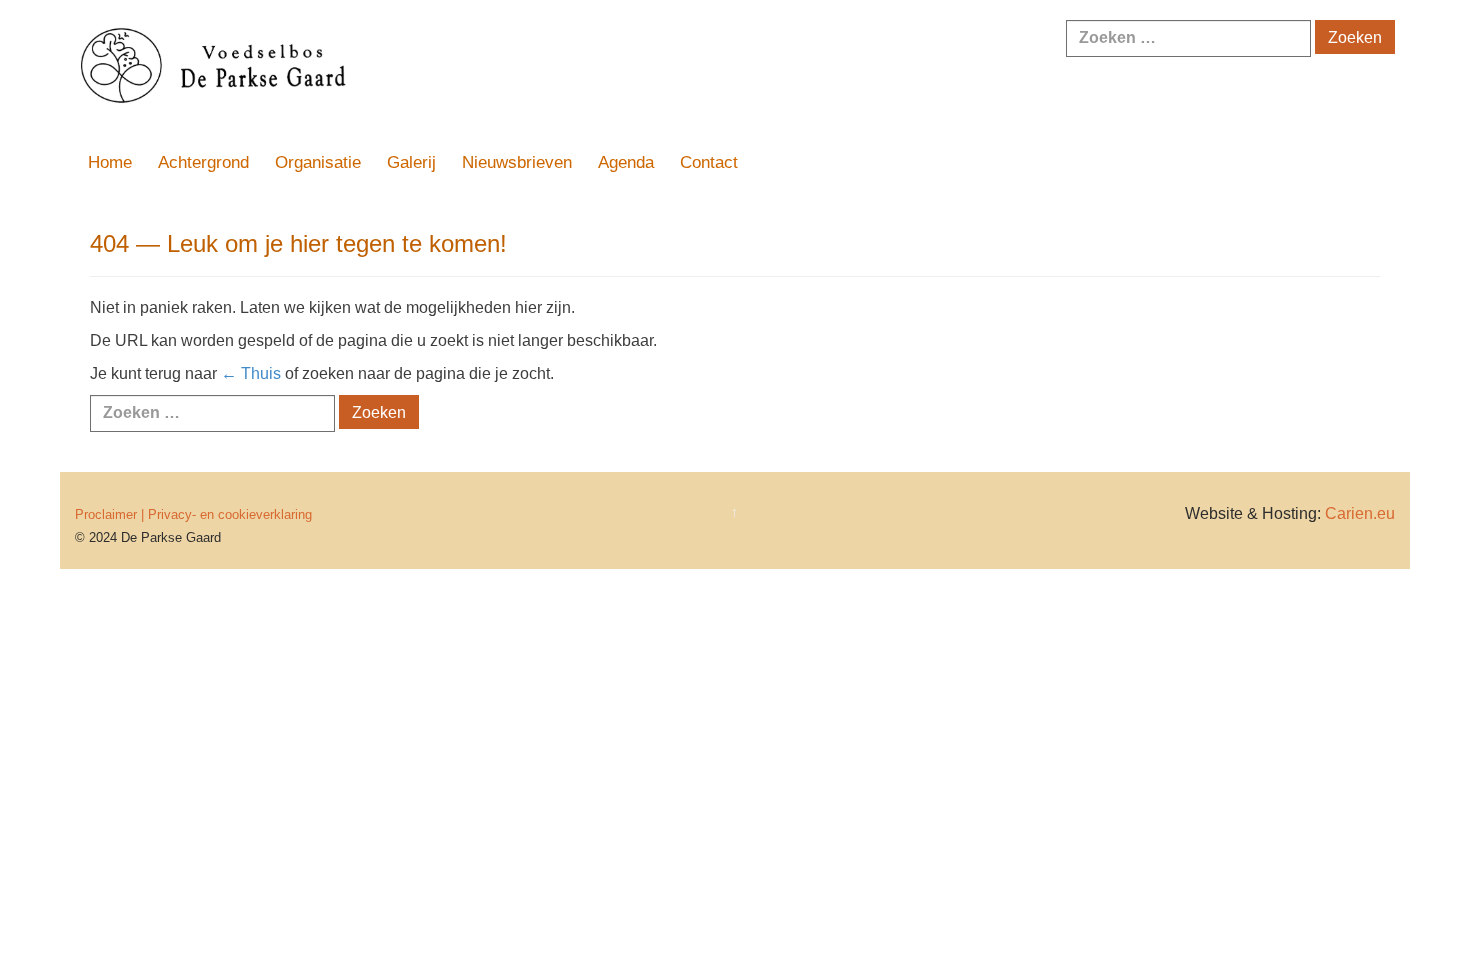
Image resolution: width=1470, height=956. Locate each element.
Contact (709, 162)
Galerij (411, 162)
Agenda (626, 162)
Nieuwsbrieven (517, 162)
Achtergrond (203, 162)
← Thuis (251, 373)
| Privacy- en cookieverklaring (226, 514)
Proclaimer (106, 514)
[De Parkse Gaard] (465, 68)
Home (110, 162)
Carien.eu (1360, 513)
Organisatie (318, 162)
